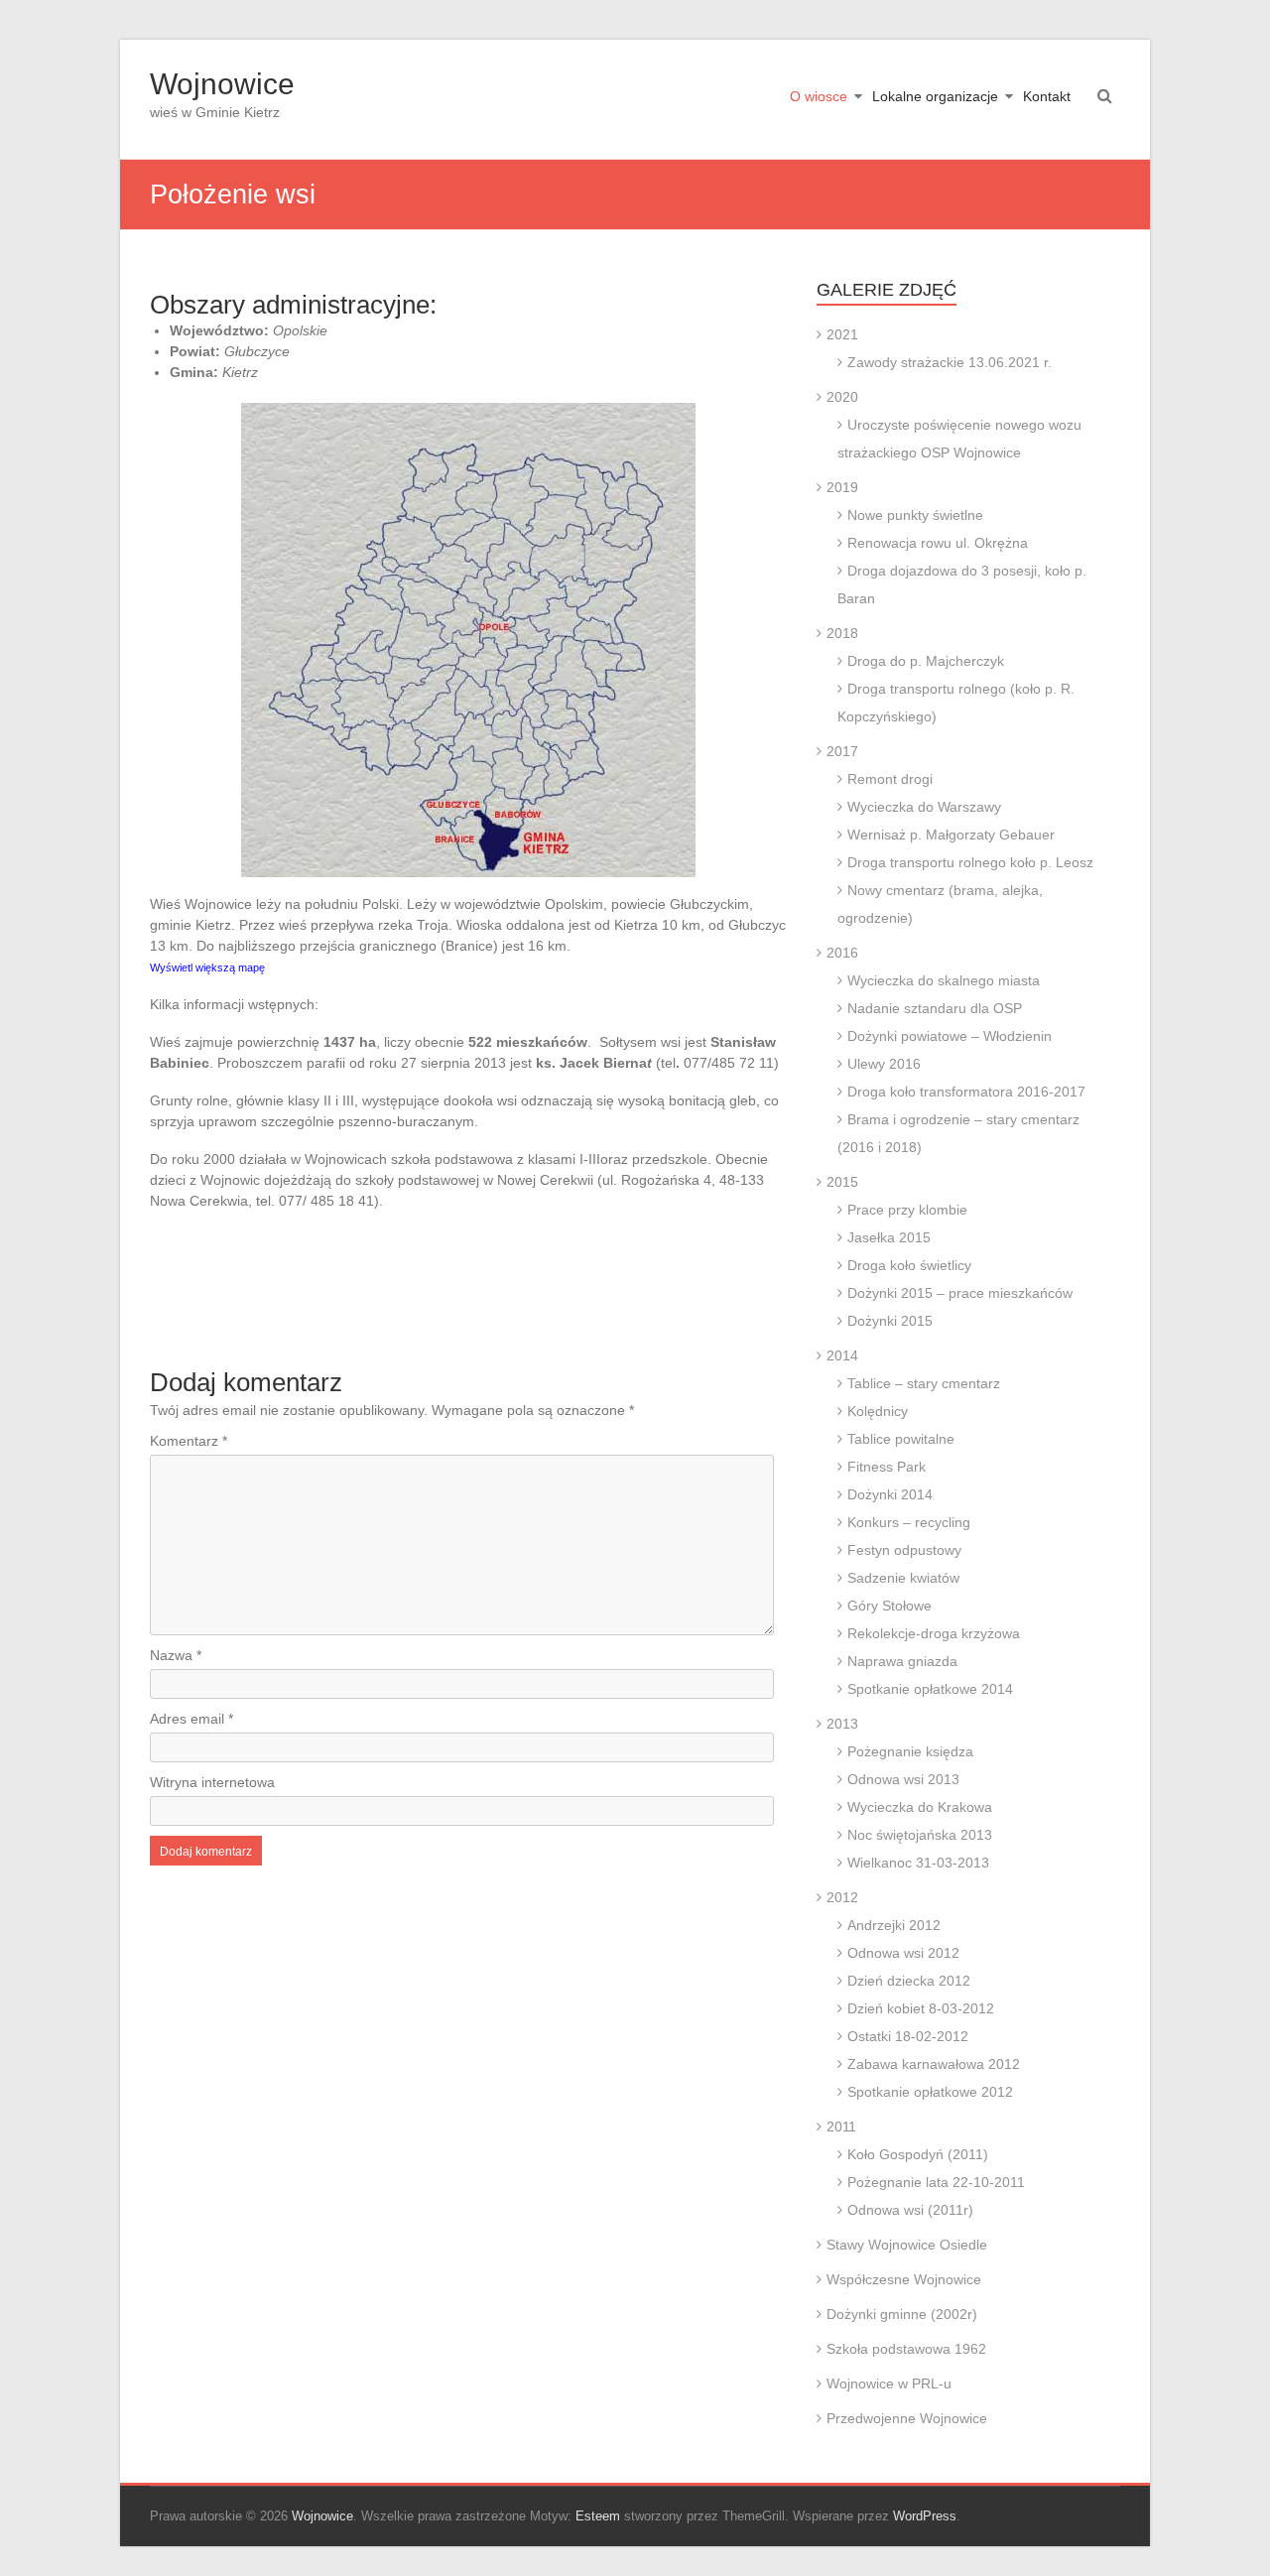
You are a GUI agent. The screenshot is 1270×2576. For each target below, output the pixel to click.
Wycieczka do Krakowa (920, 1807)
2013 (842, 1724)
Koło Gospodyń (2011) (918, 2154)
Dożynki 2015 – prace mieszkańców (960, 1293)
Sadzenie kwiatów (903, 1578)
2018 (842, 633)
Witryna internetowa (212, 1782)
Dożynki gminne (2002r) (902, 2314)
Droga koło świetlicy (909, 1265)
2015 (842, 1182)
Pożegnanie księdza (910, 1751)
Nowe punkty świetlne (915, 515)
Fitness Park (887, 1467)
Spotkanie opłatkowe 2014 (930, 1689)
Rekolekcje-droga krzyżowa (934, 1633)
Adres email (191, 1719)
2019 (842, 487)
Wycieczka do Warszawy (924, 807)
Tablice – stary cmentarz (924, 1383)
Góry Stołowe (889, 1606)
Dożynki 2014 (890, 1494)
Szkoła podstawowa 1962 (906, 2349)
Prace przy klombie (907, 1210)
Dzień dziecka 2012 (909, 1981)
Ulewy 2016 (884, 1064)
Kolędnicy (878, 1411)
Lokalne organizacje (935, 96)
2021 (842, 334)
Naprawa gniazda (902, 1661)
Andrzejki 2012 (894, 1925)
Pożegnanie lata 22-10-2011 (936, 2182)
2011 (841, 2126)
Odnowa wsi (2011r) (910, 2210)
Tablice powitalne (901, 1439)
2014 (842, 1355)
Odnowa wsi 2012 (903, 1953)
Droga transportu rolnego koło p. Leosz (970, 862)
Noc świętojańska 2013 (920, 1835)
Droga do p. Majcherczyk (926, 661)
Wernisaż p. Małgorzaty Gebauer (951, 835)
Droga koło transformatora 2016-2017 (966, 1092)
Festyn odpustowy (904, 1550)
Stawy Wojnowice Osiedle (907, 2245)
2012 (842, 1897)
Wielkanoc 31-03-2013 (918, 1863)
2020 (842, 397)
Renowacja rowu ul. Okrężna (938, 543)
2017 (842, 751)
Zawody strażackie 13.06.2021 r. (950, 362)
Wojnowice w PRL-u (889, 2383)
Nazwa (176, 1655)
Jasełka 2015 (889, 1237)
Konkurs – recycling (909, 1522)
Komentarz (189, 1441)
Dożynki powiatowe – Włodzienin (950, 1036)
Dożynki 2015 (890, 1321)
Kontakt (1047, 96)
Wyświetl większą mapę (207, 967)
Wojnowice (222, 84)
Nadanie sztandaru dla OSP (935, 1008)
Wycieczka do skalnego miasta (944, 980)
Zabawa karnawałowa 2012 (934, 2064)
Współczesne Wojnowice (904, 2279)
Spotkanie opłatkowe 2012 (930, 2092)
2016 (842, 953)
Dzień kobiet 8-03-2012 (921, 2008)
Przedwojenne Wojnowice (907, 2418)
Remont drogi (890, 779)
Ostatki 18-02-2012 (908, 2036)
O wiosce (819, 96)
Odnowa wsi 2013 (903, 1779)
